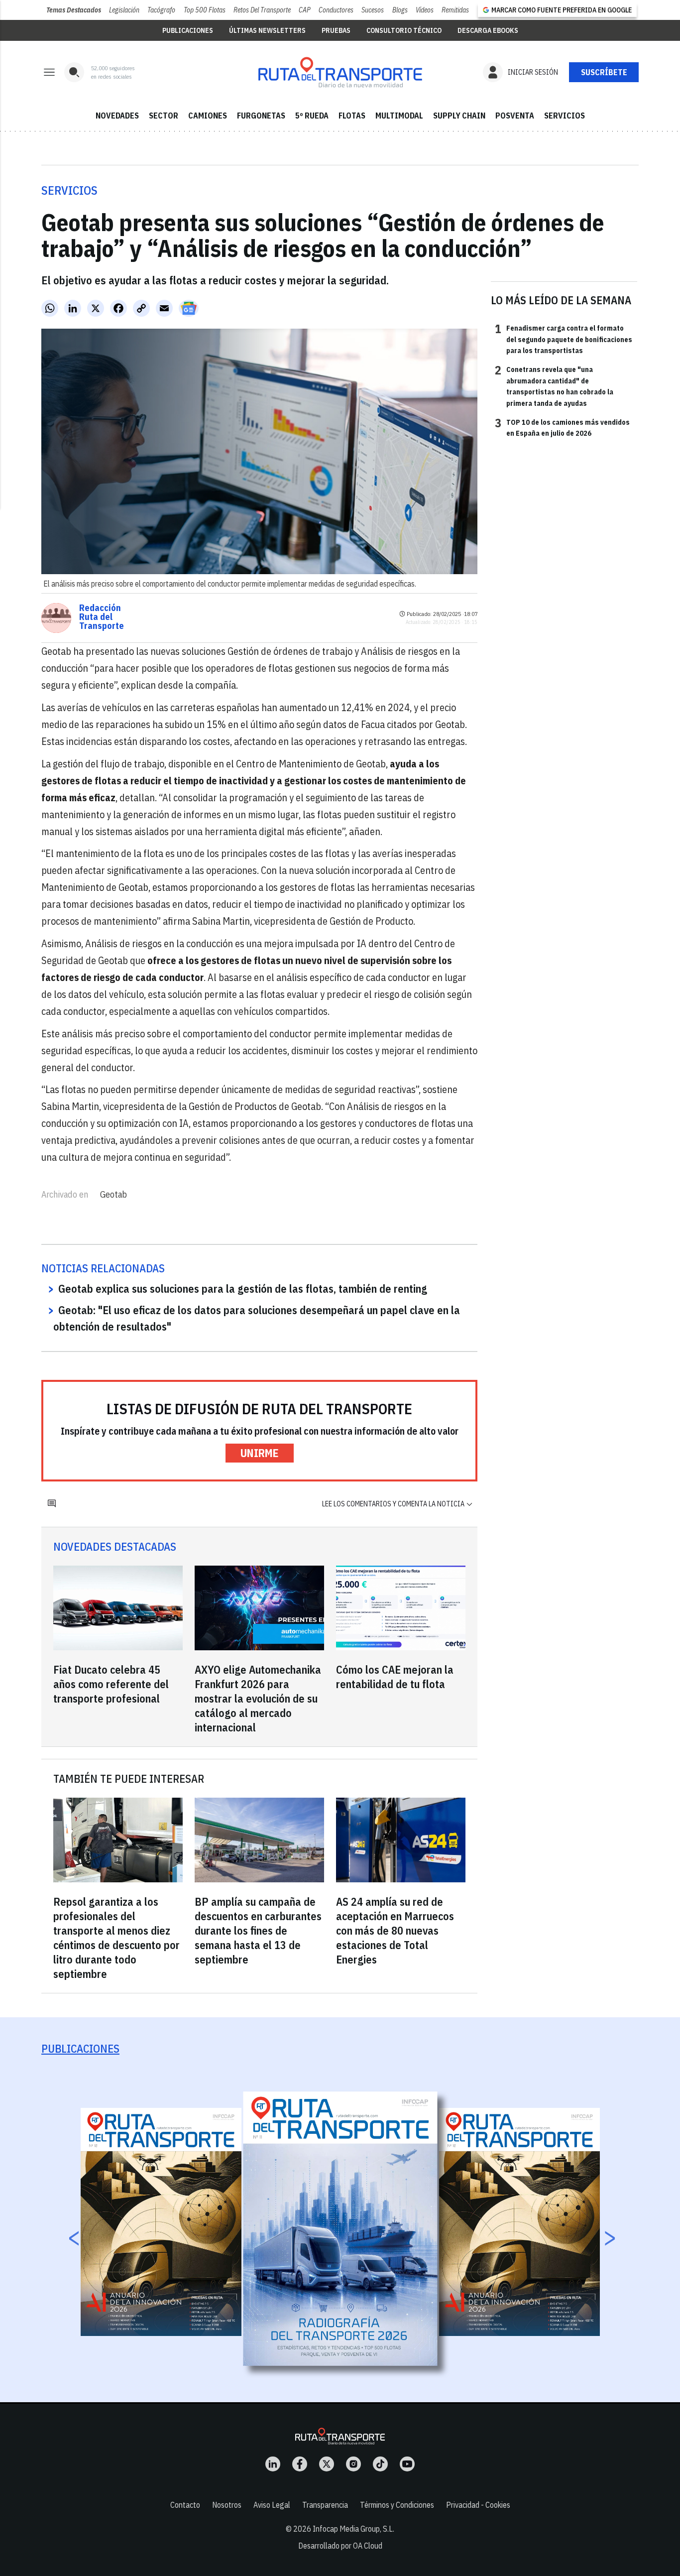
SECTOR (164, 116)
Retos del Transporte (262, 10)
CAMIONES (208, 116)
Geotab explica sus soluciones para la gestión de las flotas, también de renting (243, 1288)
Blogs (400, 10)
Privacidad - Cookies (478, 2505)
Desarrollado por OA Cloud (340, 2546)
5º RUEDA (312, 116)
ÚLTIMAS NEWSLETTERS (267, 30)
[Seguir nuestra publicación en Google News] (189, 308)
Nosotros (227, 2505)
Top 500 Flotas (205, 10)
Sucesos (373, 10)
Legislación (124, 10)
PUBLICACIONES (188, 30)
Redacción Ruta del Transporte (102, 617)
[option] (340, 2229)
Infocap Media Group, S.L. (353, 2529)
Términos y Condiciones (397, 2505)
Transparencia (325, 2505)
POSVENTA (515, 116)
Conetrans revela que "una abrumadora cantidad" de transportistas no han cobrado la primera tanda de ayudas (554, 386)
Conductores (336, 10)
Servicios (69, 190)
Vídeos (425, 10)
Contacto (185, 2505)
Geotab (113, 1194)
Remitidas (455, 10)
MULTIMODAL (399, 116)
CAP (305, 10)
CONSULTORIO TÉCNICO (404, 30)
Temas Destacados (74, 10)
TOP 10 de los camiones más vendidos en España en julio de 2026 (562, 427)
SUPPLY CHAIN (459, 116)
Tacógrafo (161, 10)
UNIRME (260, 1453)
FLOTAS (352, 116)
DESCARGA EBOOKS (488, 30)
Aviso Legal (272, 2505)
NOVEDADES (117, 116)
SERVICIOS (565, 116)
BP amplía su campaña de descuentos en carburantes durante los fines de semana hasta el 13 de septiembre (258, 1930)
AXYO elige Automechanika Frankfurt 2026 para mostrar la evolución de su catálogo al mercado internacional (258, 1698)
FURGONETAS (261, 116)
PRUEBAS (336, 30)
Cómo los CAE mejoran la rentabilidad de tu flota (395, 1677)
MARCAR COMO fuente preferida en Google (562, 10)
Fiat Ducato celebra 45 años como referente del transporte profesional (111, 1684)
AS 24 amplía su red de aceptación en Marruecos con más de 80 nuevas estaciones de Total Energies (395, 1930)
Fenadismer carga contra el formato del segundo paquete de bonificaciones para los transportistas (564, 339)
